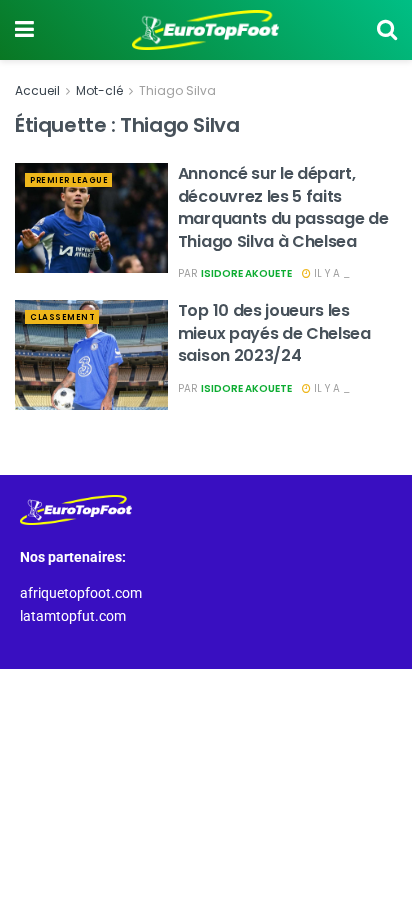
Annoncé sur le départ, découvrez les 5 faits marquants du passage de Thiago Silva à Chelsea (283, 207)
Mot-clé (99, 90)
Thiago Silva (177, 90)
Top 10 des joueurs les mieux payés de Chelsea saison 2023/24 (274, 333)
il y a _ (330, 273)
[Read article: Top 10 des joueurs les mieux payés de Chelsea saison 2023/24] (91, 354)
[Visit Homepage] (206, 30)
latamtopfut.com (73, 616)
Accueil (37, 90)
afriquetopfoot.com (81, 593)
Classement (62, 317)
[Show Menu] (24, 30)
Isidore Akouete (246, 273)
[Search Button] (387, 30)
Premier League (69, 180)
